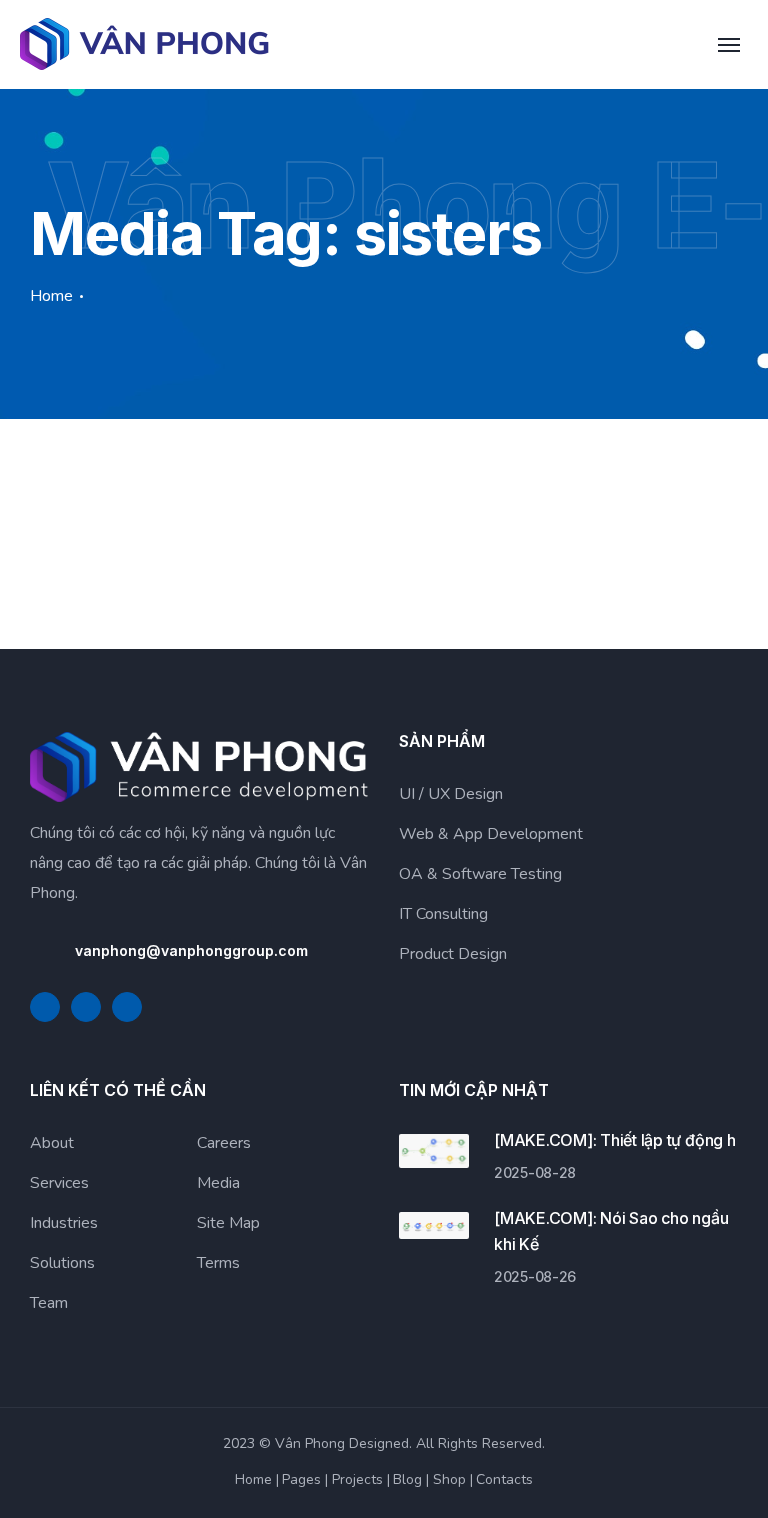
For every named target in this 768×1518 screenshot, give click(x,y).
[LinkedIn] (86, 1007)
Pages (301, 1479)
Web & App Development (491, 834)
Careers (224, 1143)
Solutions (62, 1263)
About (52, 1143)
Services (59, 1183)
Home (51, 296)
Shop (449, 1479)
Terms (218, 1263)
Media (218, 1183)
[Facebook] (45, 1007)
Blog (407, 1479)
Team (49, 1303)
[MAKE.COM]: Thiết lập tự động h (615, 1140)
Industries (64, 1223)
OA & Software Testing (480, 874)
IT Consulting (443, 914)
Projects (357, 1479)
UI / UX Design (451, 794)
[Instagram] (127, 1007)
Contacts (504, 1479)
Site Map (228, 1223)
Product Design (453, 954)
